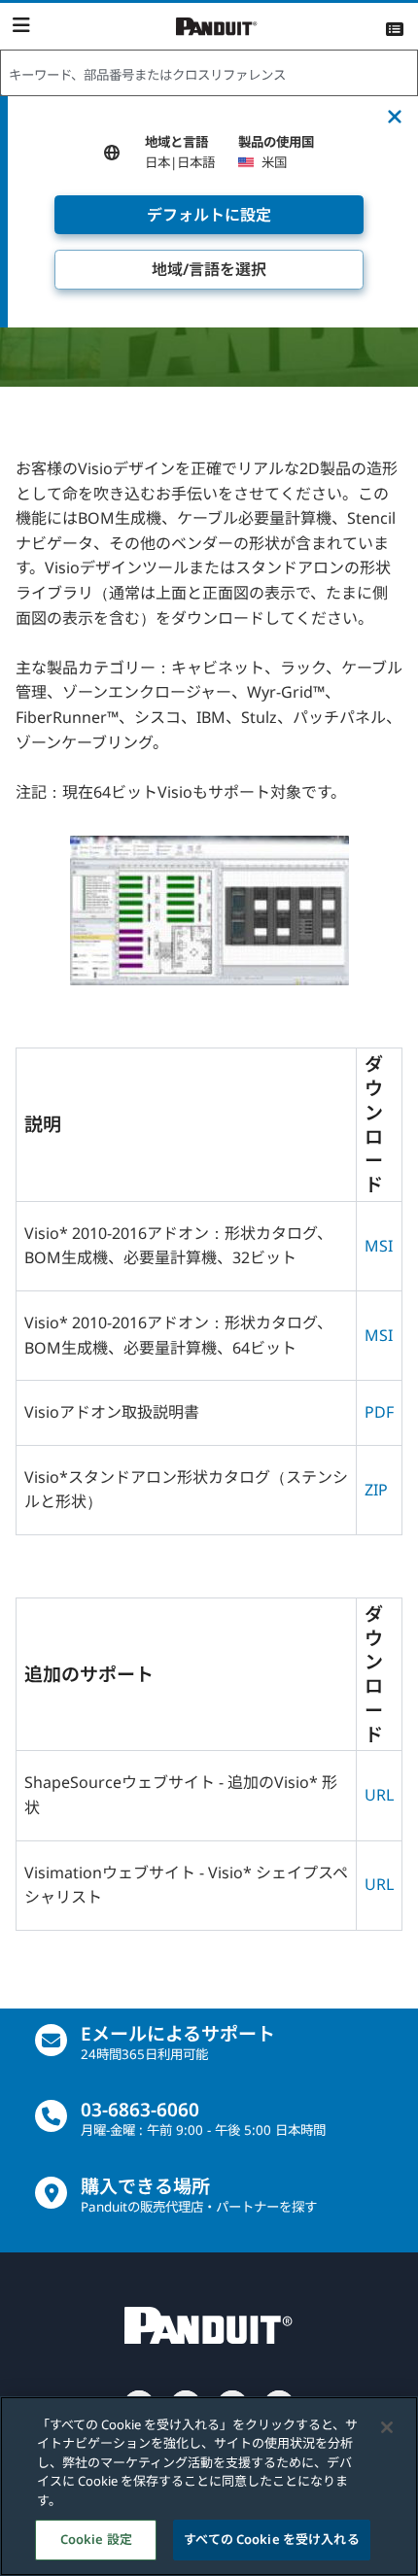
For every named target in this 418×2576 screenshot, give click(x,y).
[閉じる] (387, 2427)
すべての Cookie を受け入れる (271, 2539)
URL (379, 1795)
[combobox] (209, 74)
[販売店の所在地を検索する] (51, 2193)
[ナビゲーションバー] (21, 25)
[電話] (51, 2116)
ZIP (376, 1490)
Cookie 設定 (96, 2539)
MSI (379, 1246)
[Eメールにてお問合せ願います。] (51, 2040)
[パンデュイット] (217, 27)
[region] (209, 2486)
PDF (379, 1412)
